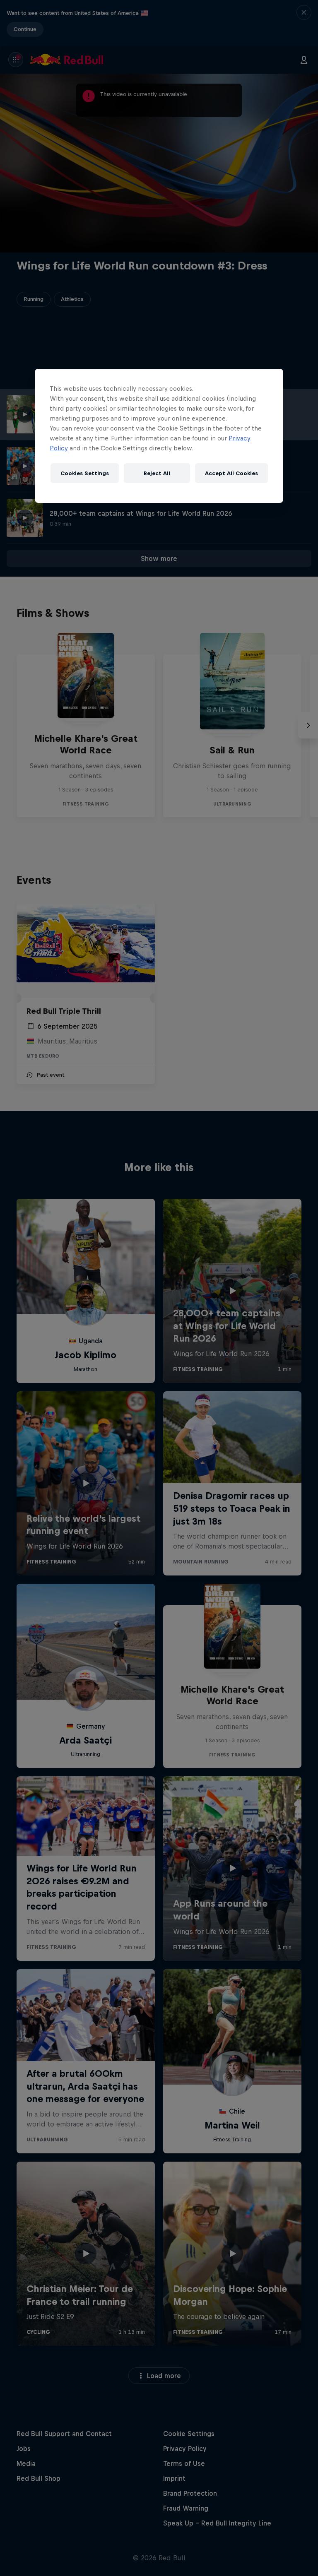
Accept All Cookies (231, 473)
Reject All (157, 473)
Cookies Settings (85, 473)
